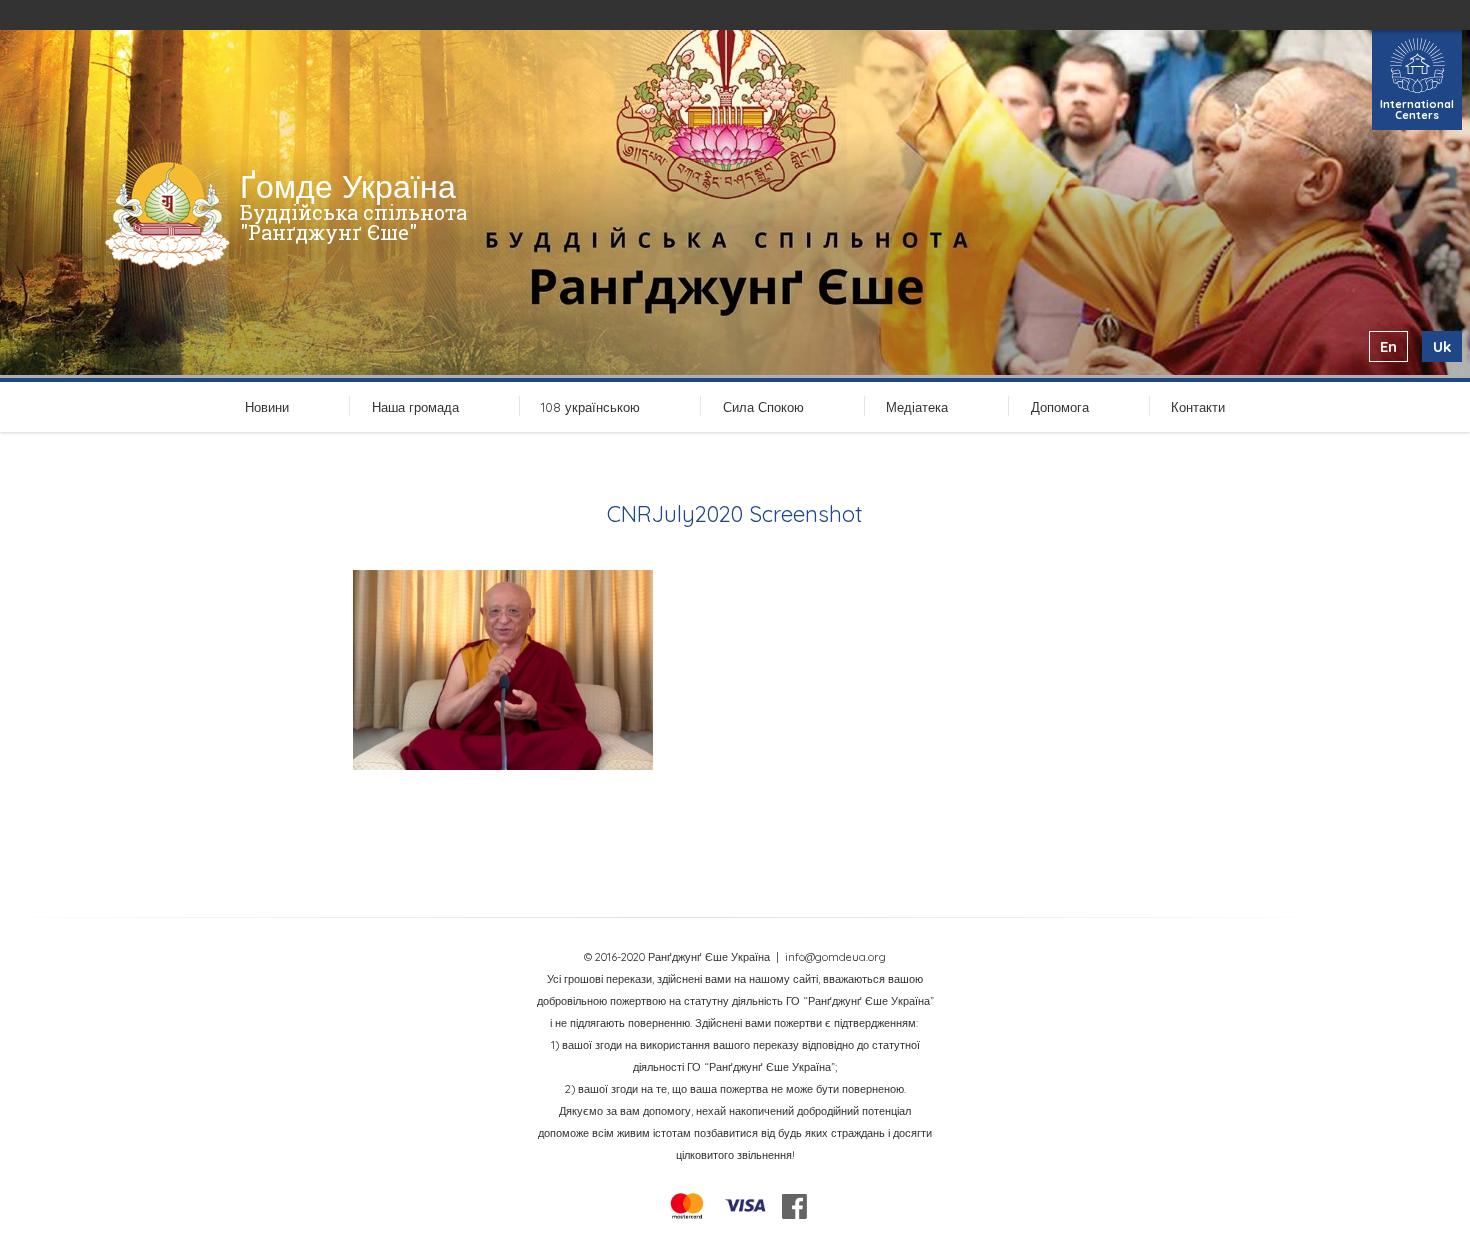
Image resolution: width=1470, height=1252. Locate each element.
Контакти (1198, 407)
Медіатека (917, 407)
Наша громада (415, 407)
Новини (267, 407)
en (1388, 346)
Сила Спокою (763, 407)
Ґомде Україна (348, 186)
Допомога (1060, 407)
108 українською (590, 407)
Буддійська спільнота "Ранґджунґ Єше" (353, 222)
